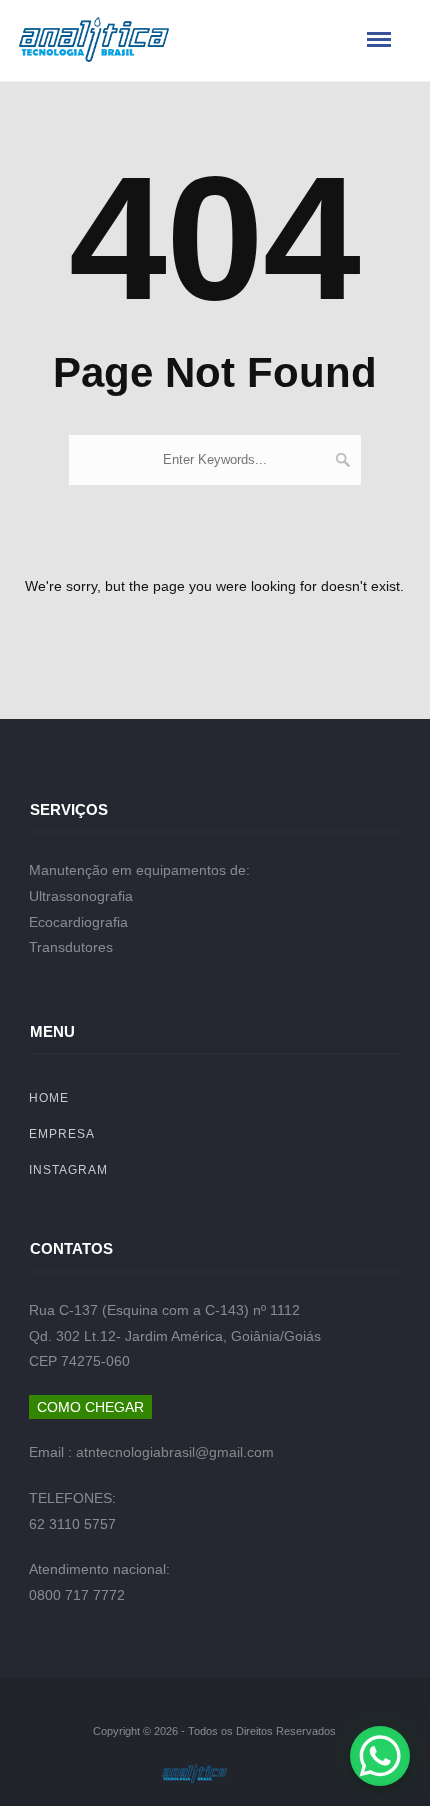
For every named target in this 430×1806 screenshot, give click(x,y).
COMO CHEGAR (90, 1407)
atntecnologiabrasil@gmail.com (175, 1452)
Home (49, 1098)
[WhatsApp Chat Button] (380, 1756)
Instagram (68, 1170)
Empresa (62, 1134)
